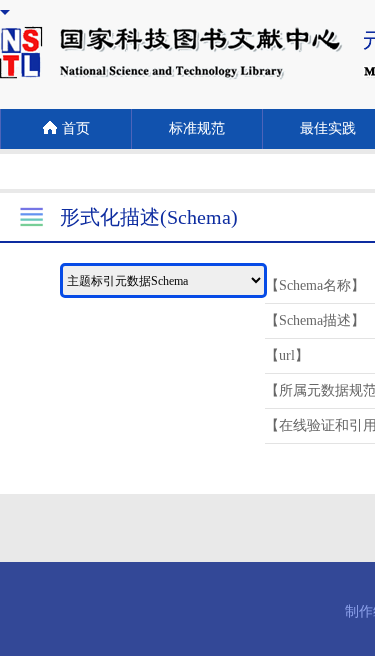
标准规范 (197, 128)
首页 (76, 128)
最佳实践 (328, 128)
